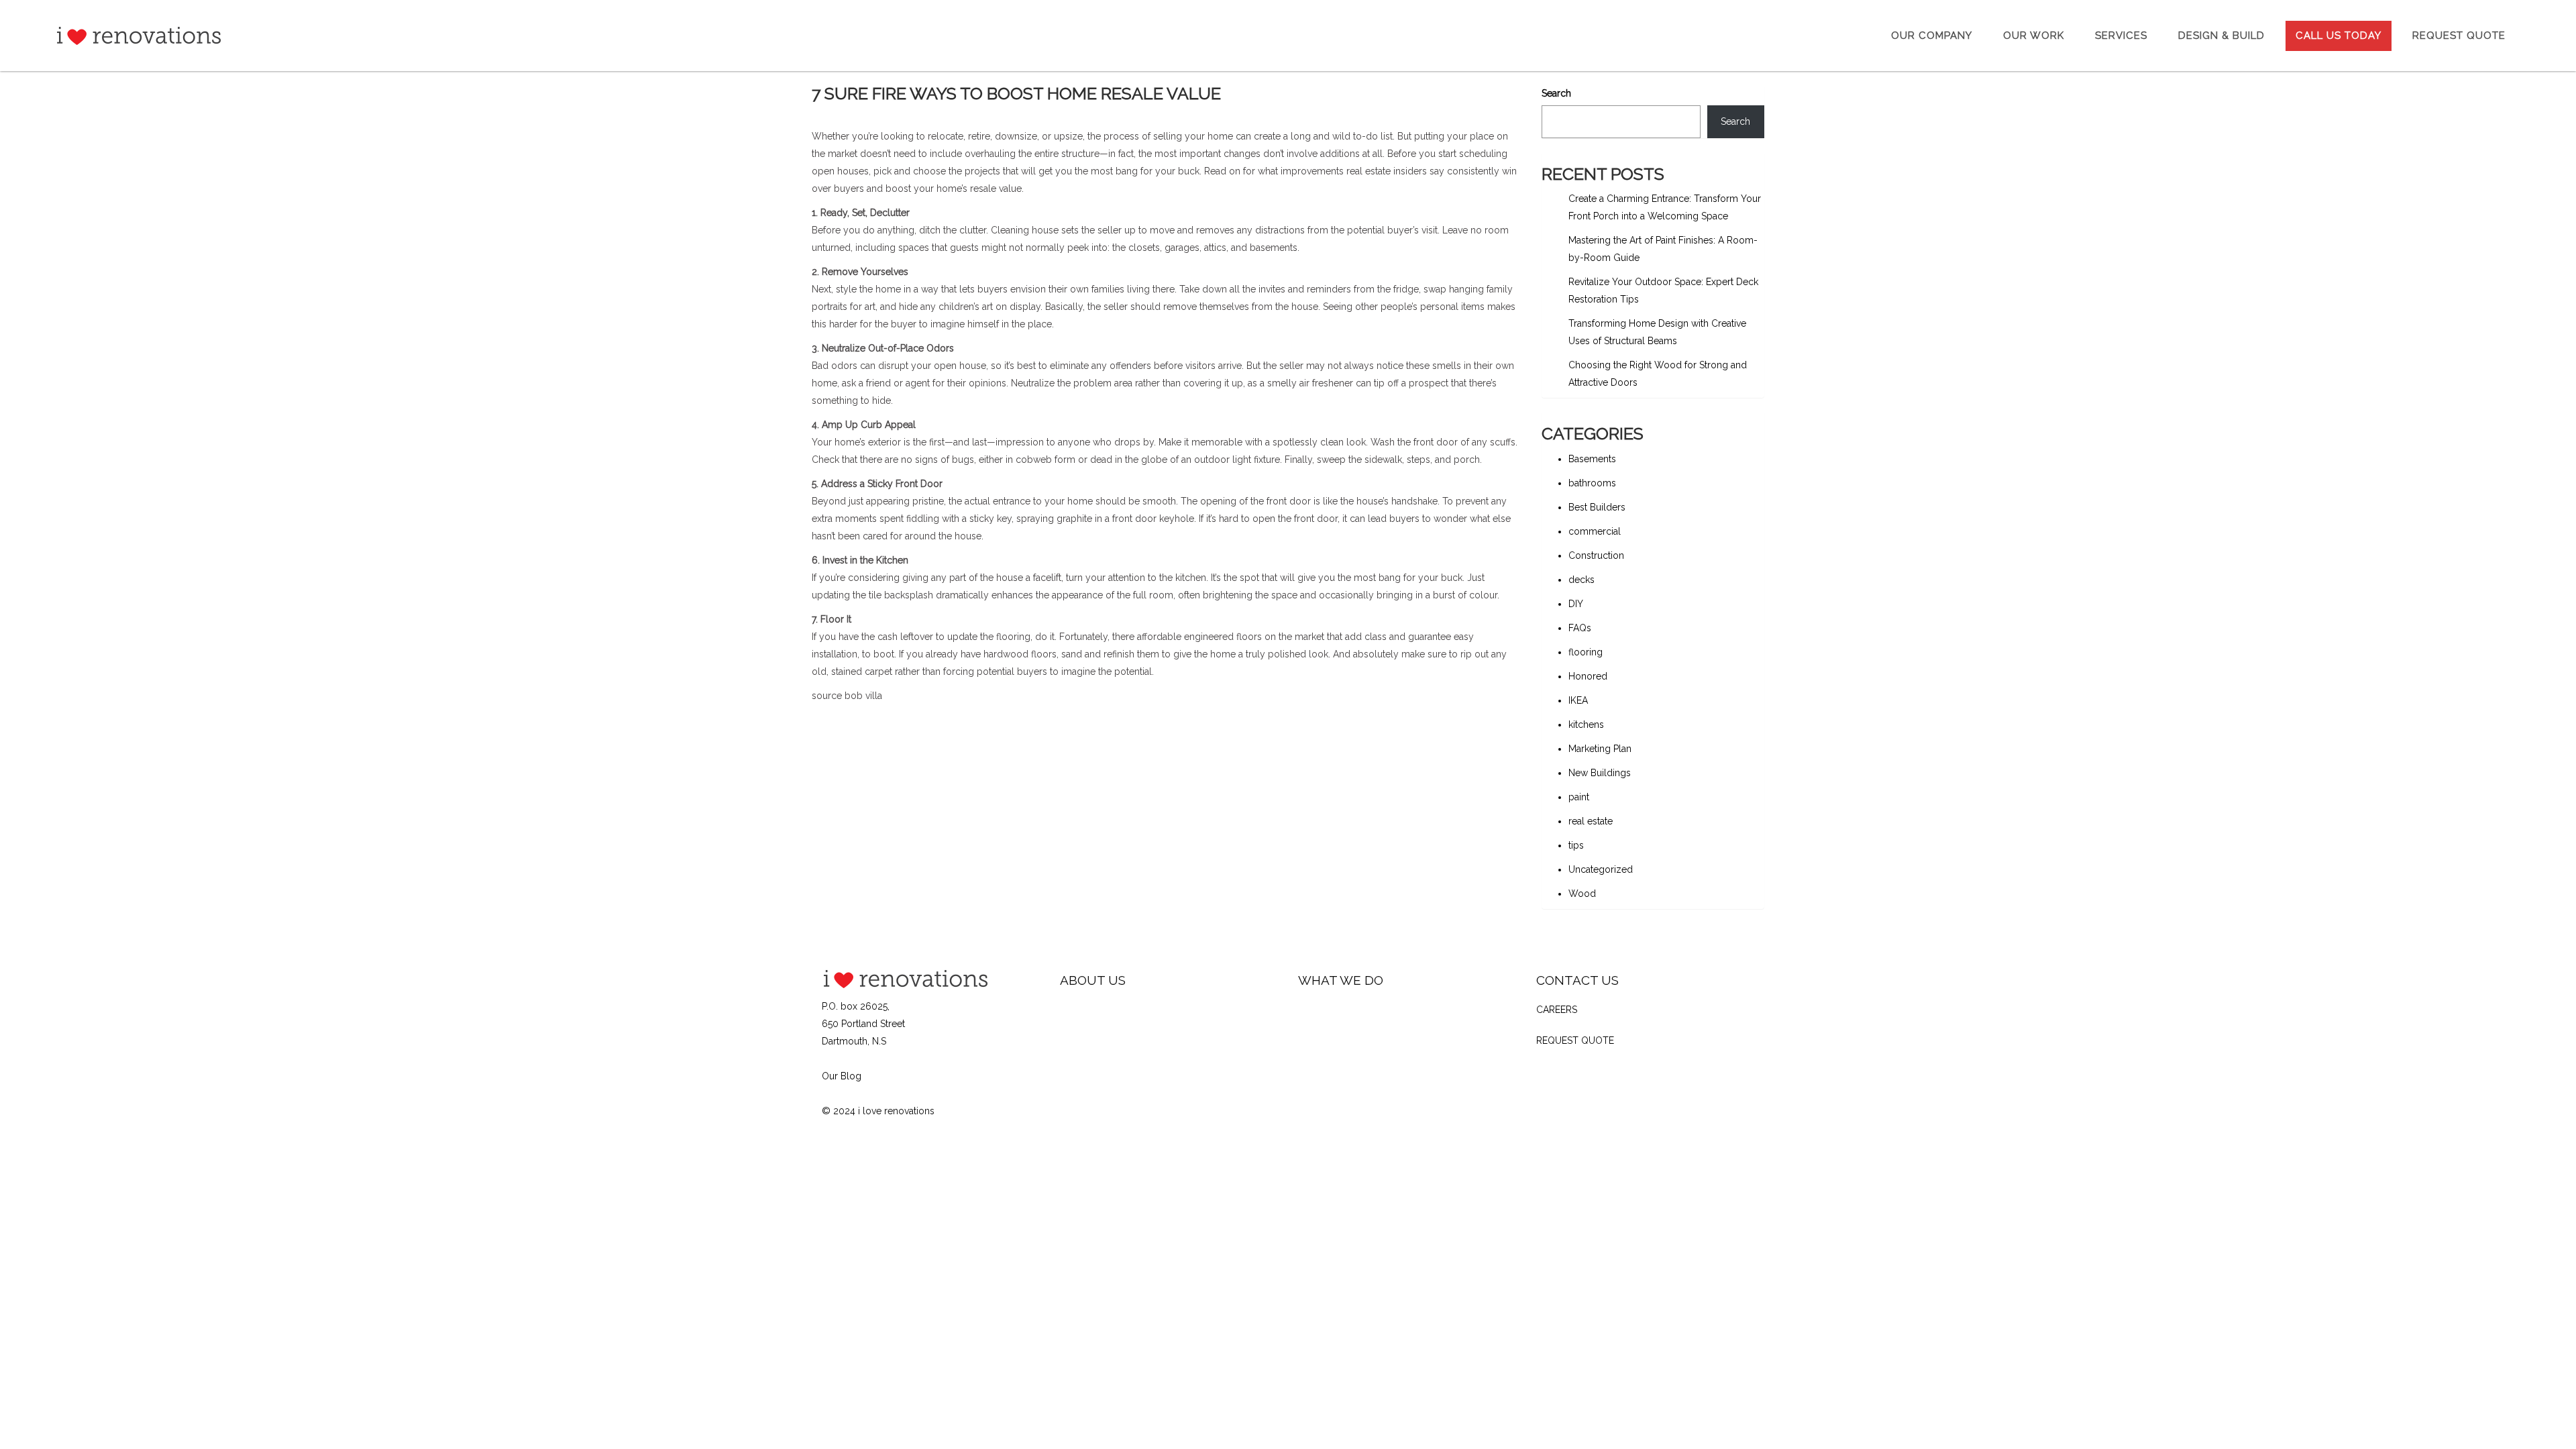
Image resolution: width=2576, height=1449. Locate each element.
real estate (1591, 821)
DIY (1576, 604)
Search (1556, 93)
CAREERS (1557, 1010)
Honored (1588, 676)
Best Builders (1597, 507)
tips (1576, 845)
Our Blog (842, 1076)
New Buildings (1600, 773)
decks (1581, 580)
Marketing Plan (1600, 749)
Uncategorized (1601, 869)
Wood (1582, 894)
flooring (1586, 652)
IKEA (1578, 700)
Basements (1592, 459)
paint (1579, 797)
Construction (1596, 555)
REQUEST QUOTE (1575, 1040)
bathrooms (1592, 483)
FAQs (1580, 628)
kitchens (1586, 724)
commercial (1595, 531)
